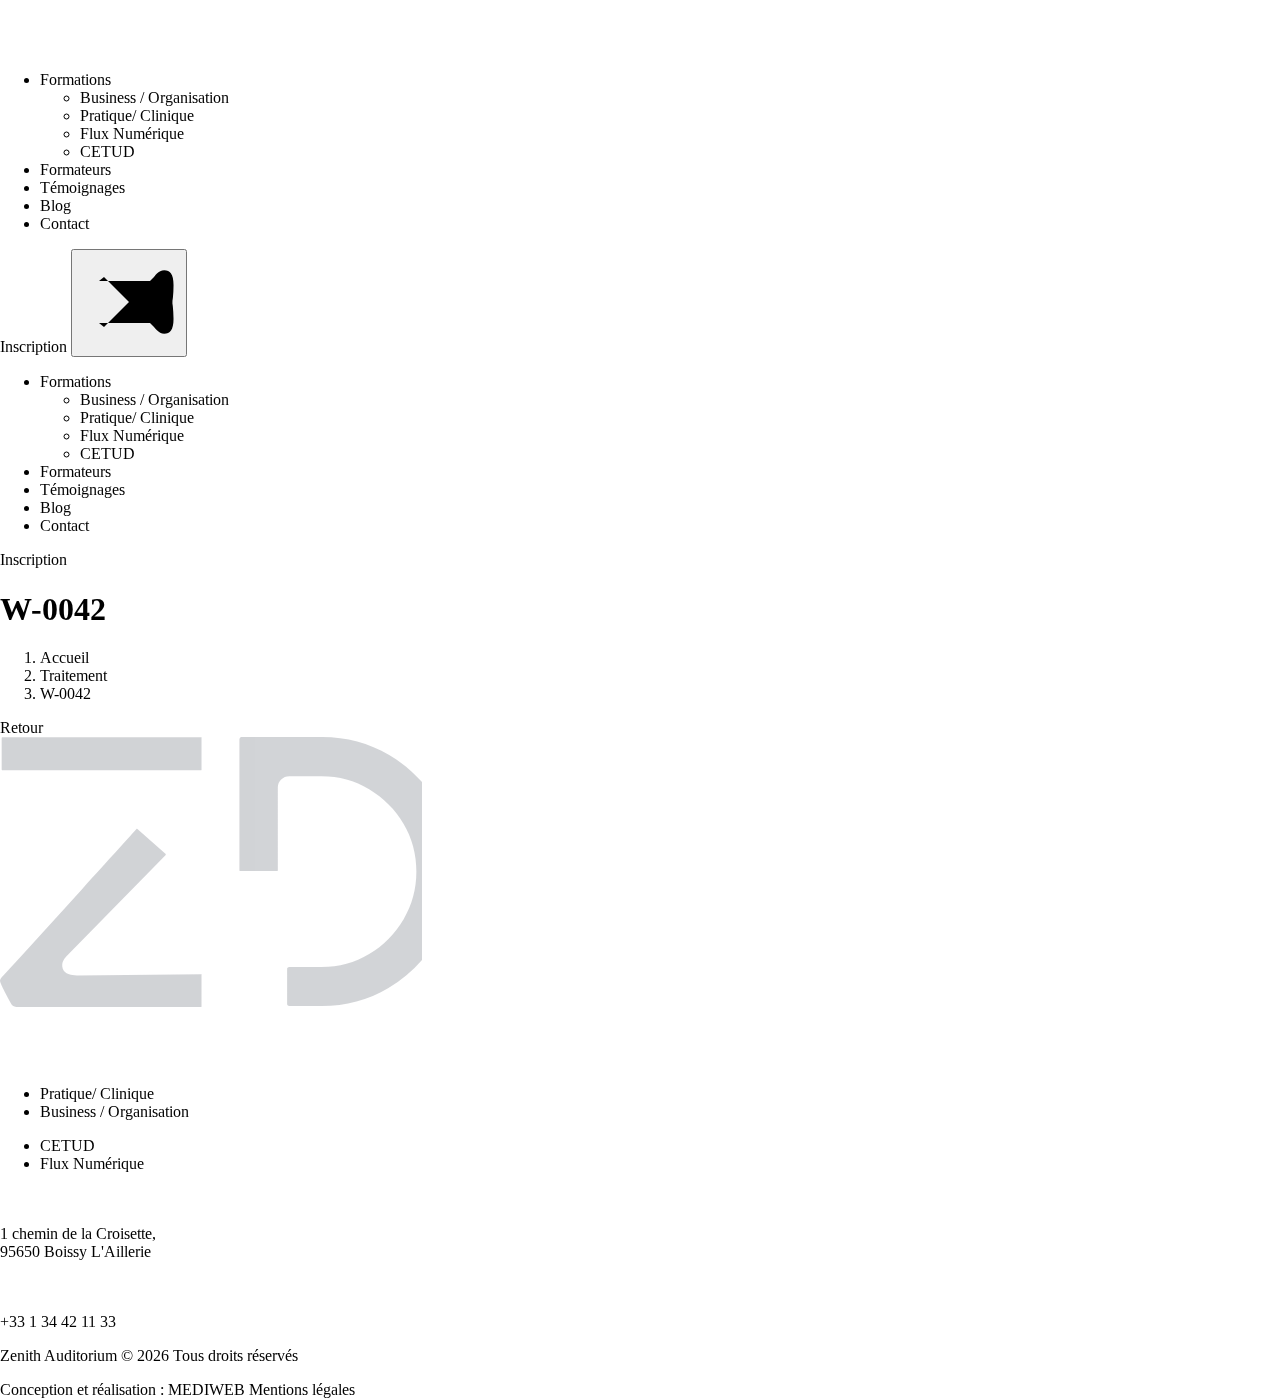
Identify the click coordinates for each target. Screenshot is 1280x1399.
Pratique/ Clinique (137, 115)
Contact (64, 223)
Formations (75, 79)
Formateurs (75, 169)
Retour (21, 727)
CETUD (107, 151)
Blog (55, 205)
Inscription (35, 346)
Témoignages (82, 187)
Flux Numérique (132, 133)
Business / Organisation (154, 97)
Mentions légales (302, 1389)
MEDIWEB (206, 1389)
